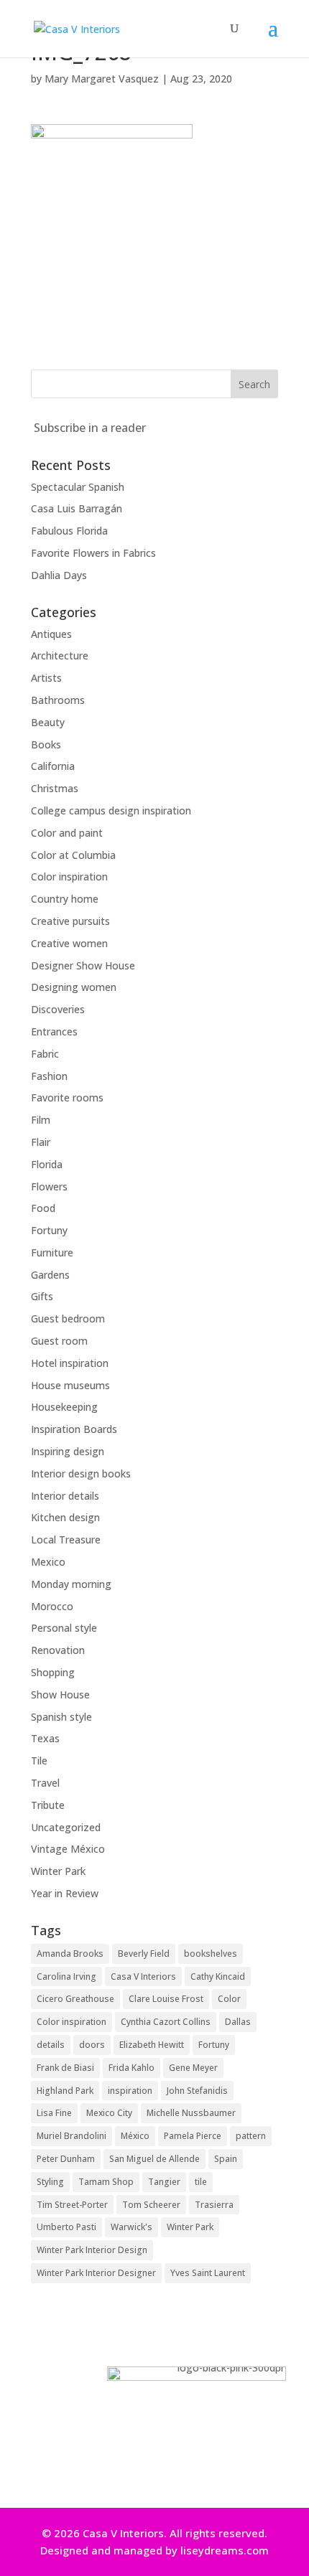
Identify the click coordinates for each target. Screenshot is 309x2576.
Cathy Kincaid (218, 1976)
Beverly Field (144, 1954)
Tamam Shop (106, 2182)
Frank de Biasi (65, 2068)
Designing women (74, 987)
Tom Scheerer (151, 2205)
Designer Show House (83, 965)
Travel (45, 1783)
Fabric (45, 1054)
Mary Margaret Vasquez (102, 79)
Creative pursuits (70, 921)
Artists (46, 678)
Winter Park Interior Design (92, 2250)
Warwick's (132, 2227)
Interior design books (81, 1473)
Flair (41, 1142)
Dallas (238, 2022)
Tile (39, 1761)
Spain (226, 2159)
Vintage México (68, 1849)
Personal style (64, 1628)
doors (92, 2045)
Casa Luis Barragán (77, 508)
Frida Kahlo (132, 2068)
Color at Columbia (73, 855)
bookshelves (211, 1954)
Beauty (48, 722)
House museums (70, 1385)
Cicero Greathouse (75, 1999)
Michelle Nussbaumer (191, 2113)
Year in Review (65, 1893)
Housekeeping (64, 1407)
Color (229, 1999)
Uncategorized (66, 1827)
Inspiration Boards (74, 1429)
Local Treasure (66, 1540)
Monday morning (71, 1584)
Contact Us (149, 2468)
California (53, 766)
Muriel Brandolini (72, 2136)
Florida (47, 1164)
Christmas (55, 788)
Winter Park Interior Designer (96, 2273)
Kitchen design (65, 1517)
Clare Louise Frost (166, 1999)
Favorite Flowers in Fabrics (93, 553)
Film (41, 1120)
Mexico (48, 1562)
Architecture (60, 655)
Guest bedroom (68, 1318)
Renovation (58, 1650)
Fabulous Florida (69, 531)
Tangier (164, 2182)
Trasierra (214, 2205)
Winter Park (58, 1871)
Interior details (65, 1496)
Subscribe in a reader (90, 428)
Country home (65, 899)
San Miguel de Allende (154, 2159)
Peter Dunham (66, 2159)
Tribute (48, 1805)
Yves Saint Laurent (208, 2273)
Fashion (49, 1076)
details (51, 2045)
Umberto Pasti (66, 2227)
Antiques (51, 634)
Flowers (49, 1186)
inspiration (130, 2091)
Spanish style (61, 1717)
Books (46, 744)
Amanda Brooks (70, 1954)
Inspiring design (68, 1451)
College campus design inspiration (111, 810)
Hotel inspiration (70, 1363)
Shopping (53, 1672)
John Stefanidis (197, 2091)
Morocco (52, 1606)
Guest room (59, 1341)
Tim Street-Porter (72, 2205)
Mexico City (109, 2113)
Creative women (69, 943)
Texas (45, 1738)
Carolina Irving (66, 1976)
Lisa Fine (54, 2113)
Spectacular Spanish (78, 487)
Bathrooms (58, 700)
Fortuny (49, 1230)
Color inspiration (69, 876)
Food (43, 1208)
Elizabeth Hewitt (152, 2045)
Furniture (52, 1252)
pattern (251, 2136)
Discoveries (58, 1009)
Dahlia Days (59, 575)
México (135, 2136)
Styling (50, 2182)
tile (201, 2182)
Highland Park (65, 2091)
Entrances (54, 1031)
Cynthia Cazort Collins (166, 2022)
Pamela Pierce (193, 2136)
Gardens (50, 1275)
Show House (60, 1694)
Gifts (42, 1296)
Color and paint (67, 833)
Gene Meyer (193, 2068)
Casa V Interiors (143, 1976)
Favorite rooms (67, 1097)
